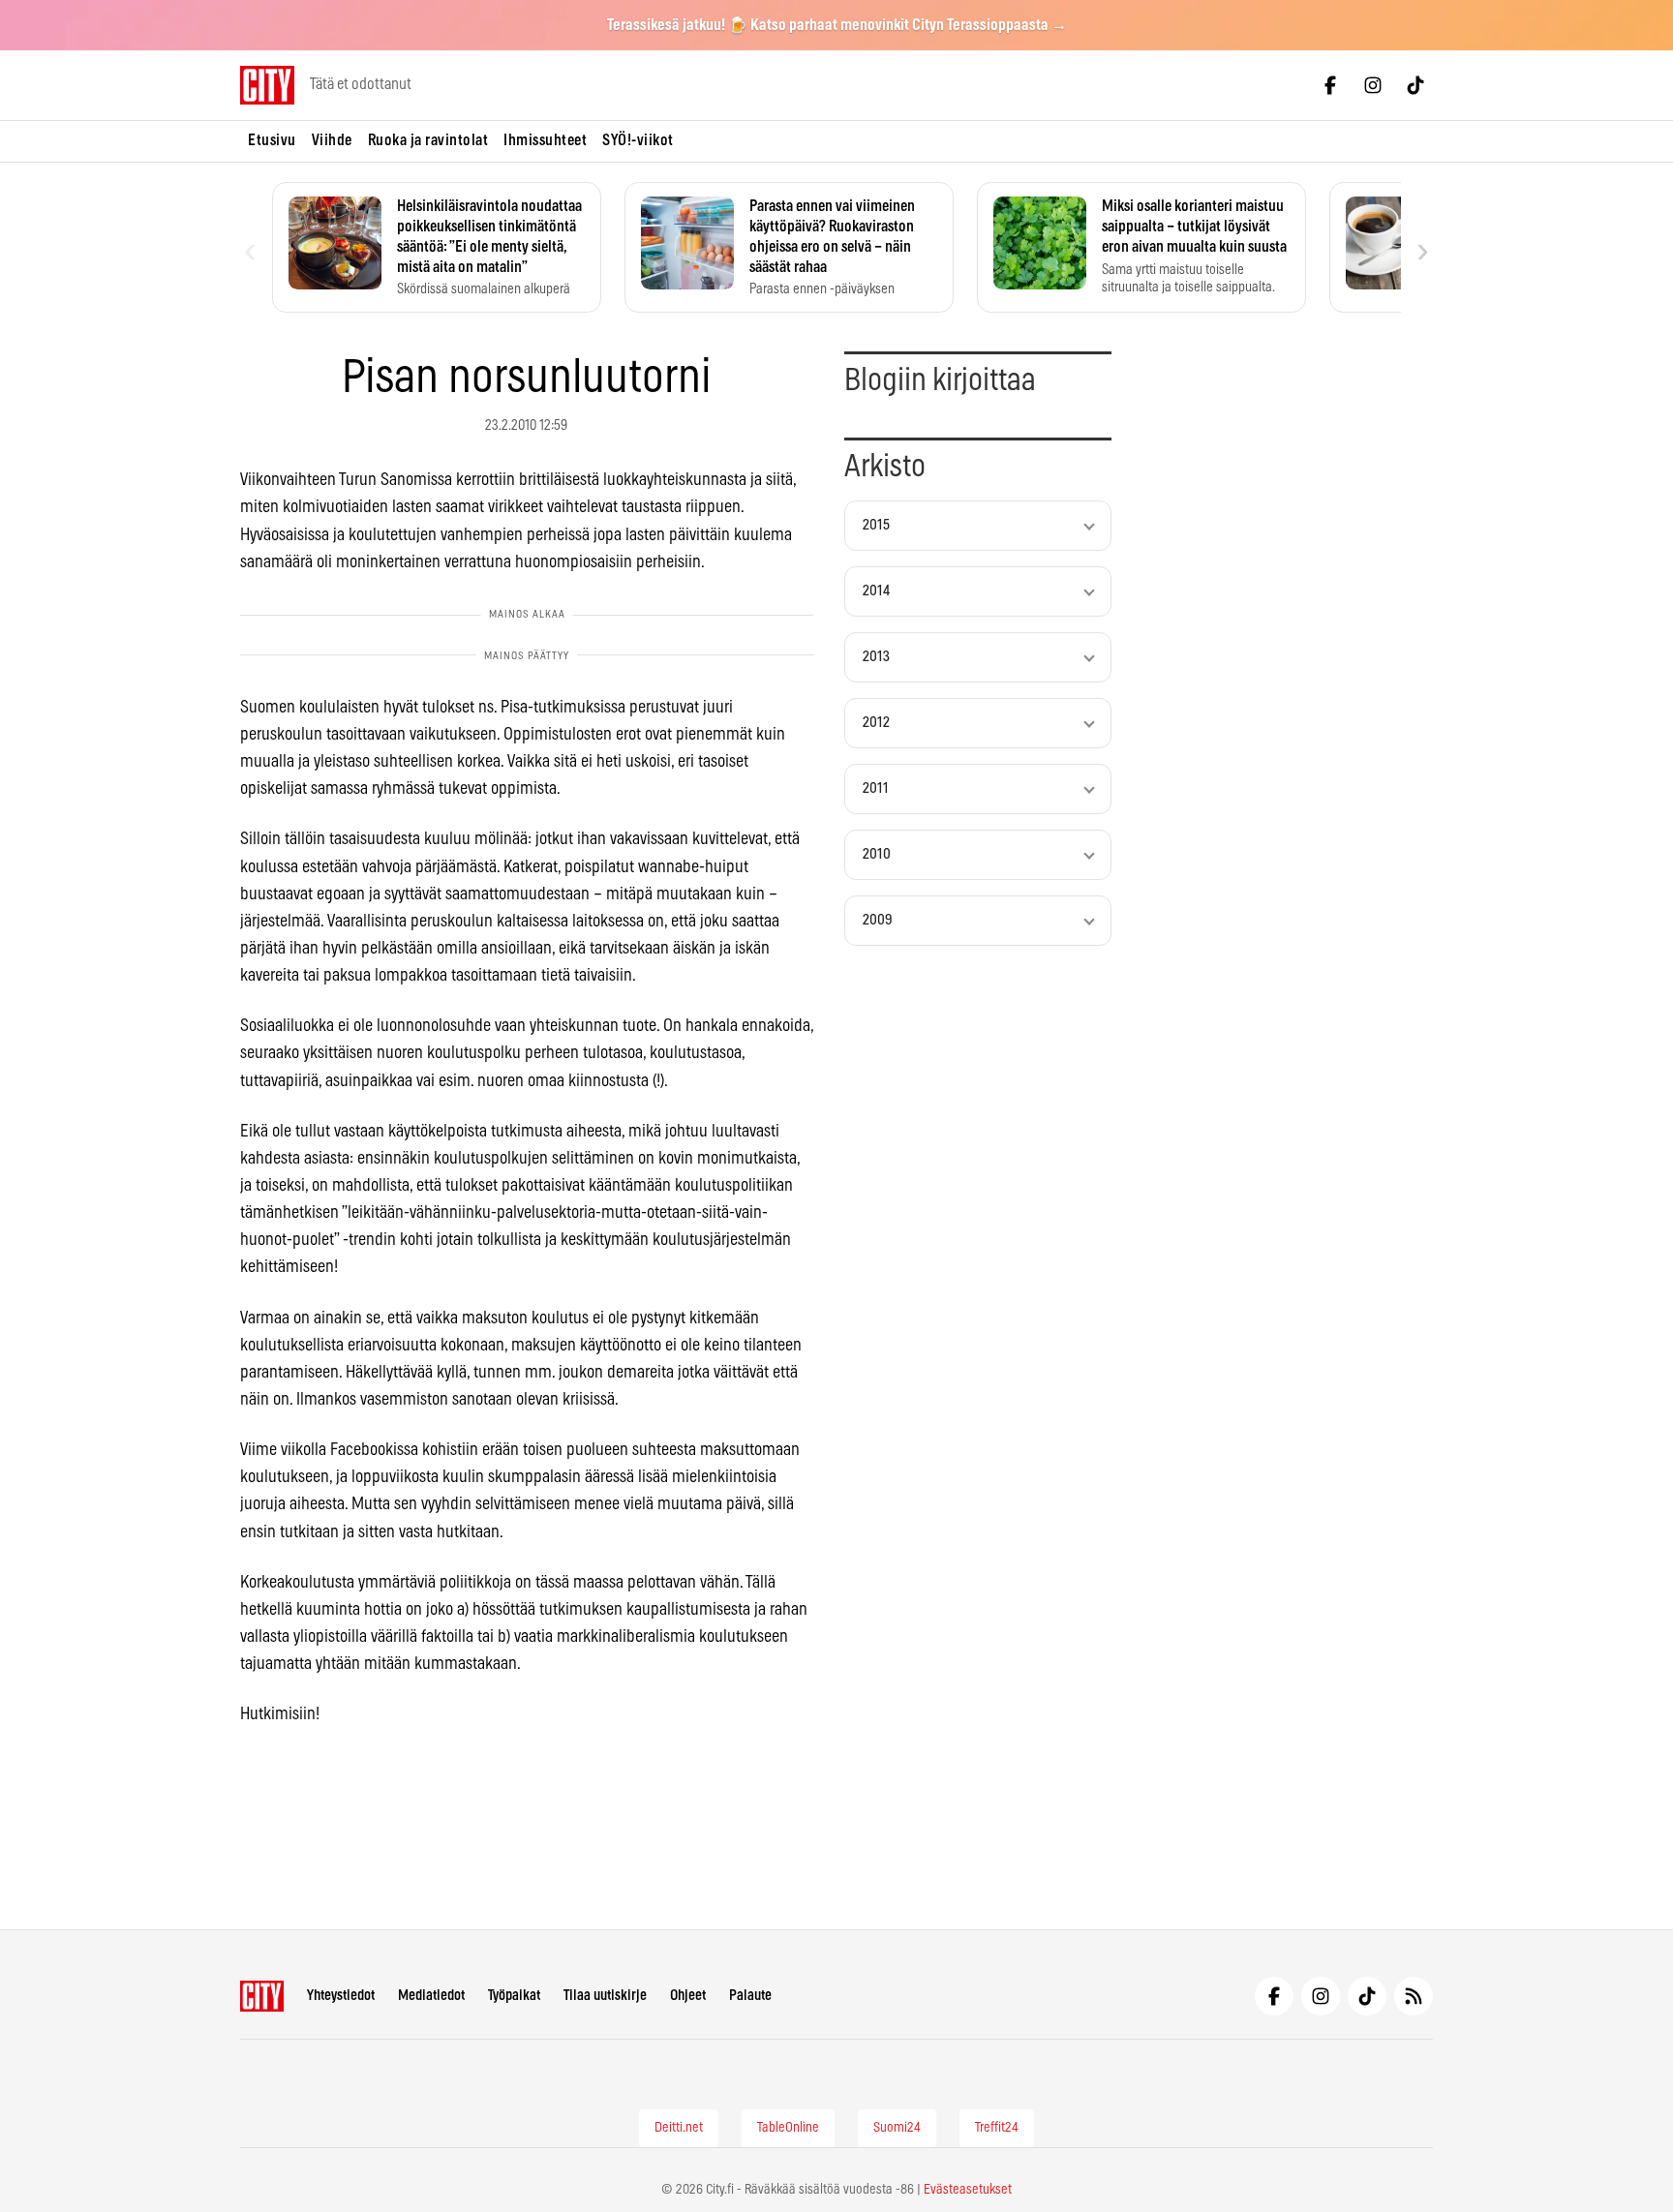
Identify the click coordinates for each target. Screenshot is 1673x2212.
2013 (876, 657)
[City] (262, 1996)
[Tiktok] (1415, 85)
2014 (876, 591)
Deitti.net (679, 2128)
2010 (877, 854)
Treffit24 (997, 2128)
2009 (878, 920)
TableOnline (788, 2128)
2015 (876, 525)
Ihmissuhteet (545, 140)
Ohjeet (688, 1996)
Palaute (750, 1996)
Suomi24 (897, 2128)
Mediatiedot (431, 1996)
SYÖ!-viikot (638, 140)
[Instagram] (1373, 85)
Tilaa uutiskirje (605, 1996)
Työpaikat (514, 1996)
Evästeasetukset (968, 2190)
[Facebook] (1330, 85)
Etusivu (272, 140)
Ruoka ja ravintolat (428, 140)
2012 (876, 723)
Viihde (332, 140)
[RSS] (1414, 1996)
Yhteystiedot (341, 1996)
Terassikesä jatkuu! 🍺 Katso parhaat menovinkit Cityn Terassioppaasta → (837, 25)
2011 (876, 788)
